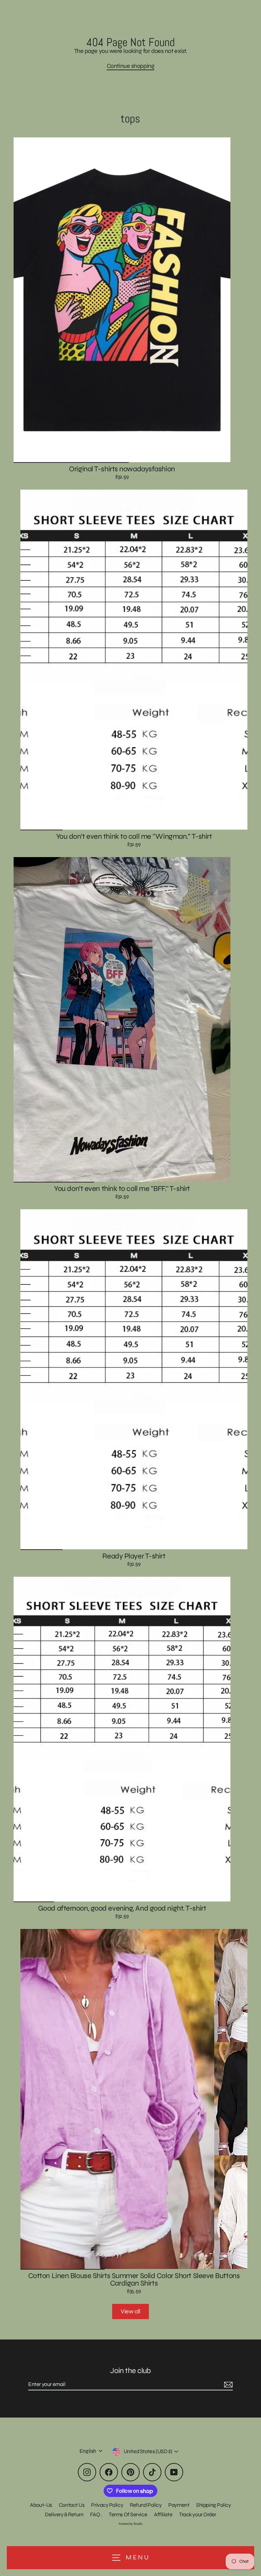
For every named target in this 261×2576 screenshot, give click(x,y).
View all (130, 2311)
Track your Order (198, 2514)
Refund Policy (146, 2505)
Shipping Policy (213, 2505)
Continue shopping (130, 66)
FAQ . (96, 2514)
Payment (179, 2505)
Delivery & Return (64, 2514)
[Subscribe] (227, 2385)
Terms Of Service (128, 2514)
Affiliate (163, 2514)
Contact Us (72, 2505)
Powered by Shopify (131, 2524)
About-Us (41, 2505)
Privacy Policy (107, 2505)
